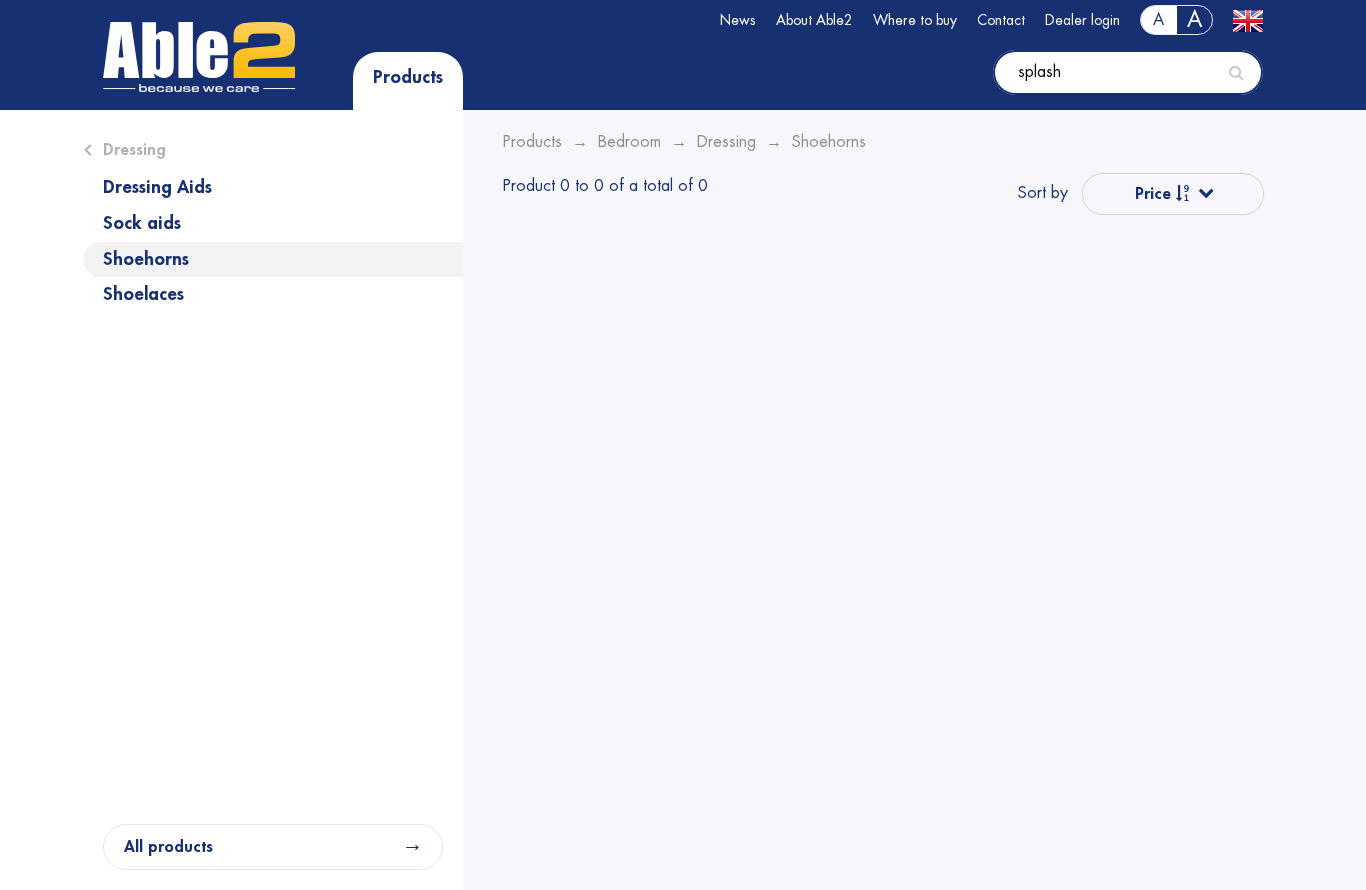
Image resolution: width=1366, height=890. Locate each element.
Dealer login (1082, 20)
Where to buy (915, 20)
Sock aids (142, 223)
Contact (1001, 20)
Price (1155, 194)
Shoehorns (146, 259)
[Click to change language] (1248, 20)
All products (168, 847)
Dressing (134, 150)
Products (408, 77)
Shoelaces (143, 294)
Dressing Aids (157, 187)
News (738, 20)
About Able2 (814, 20)
